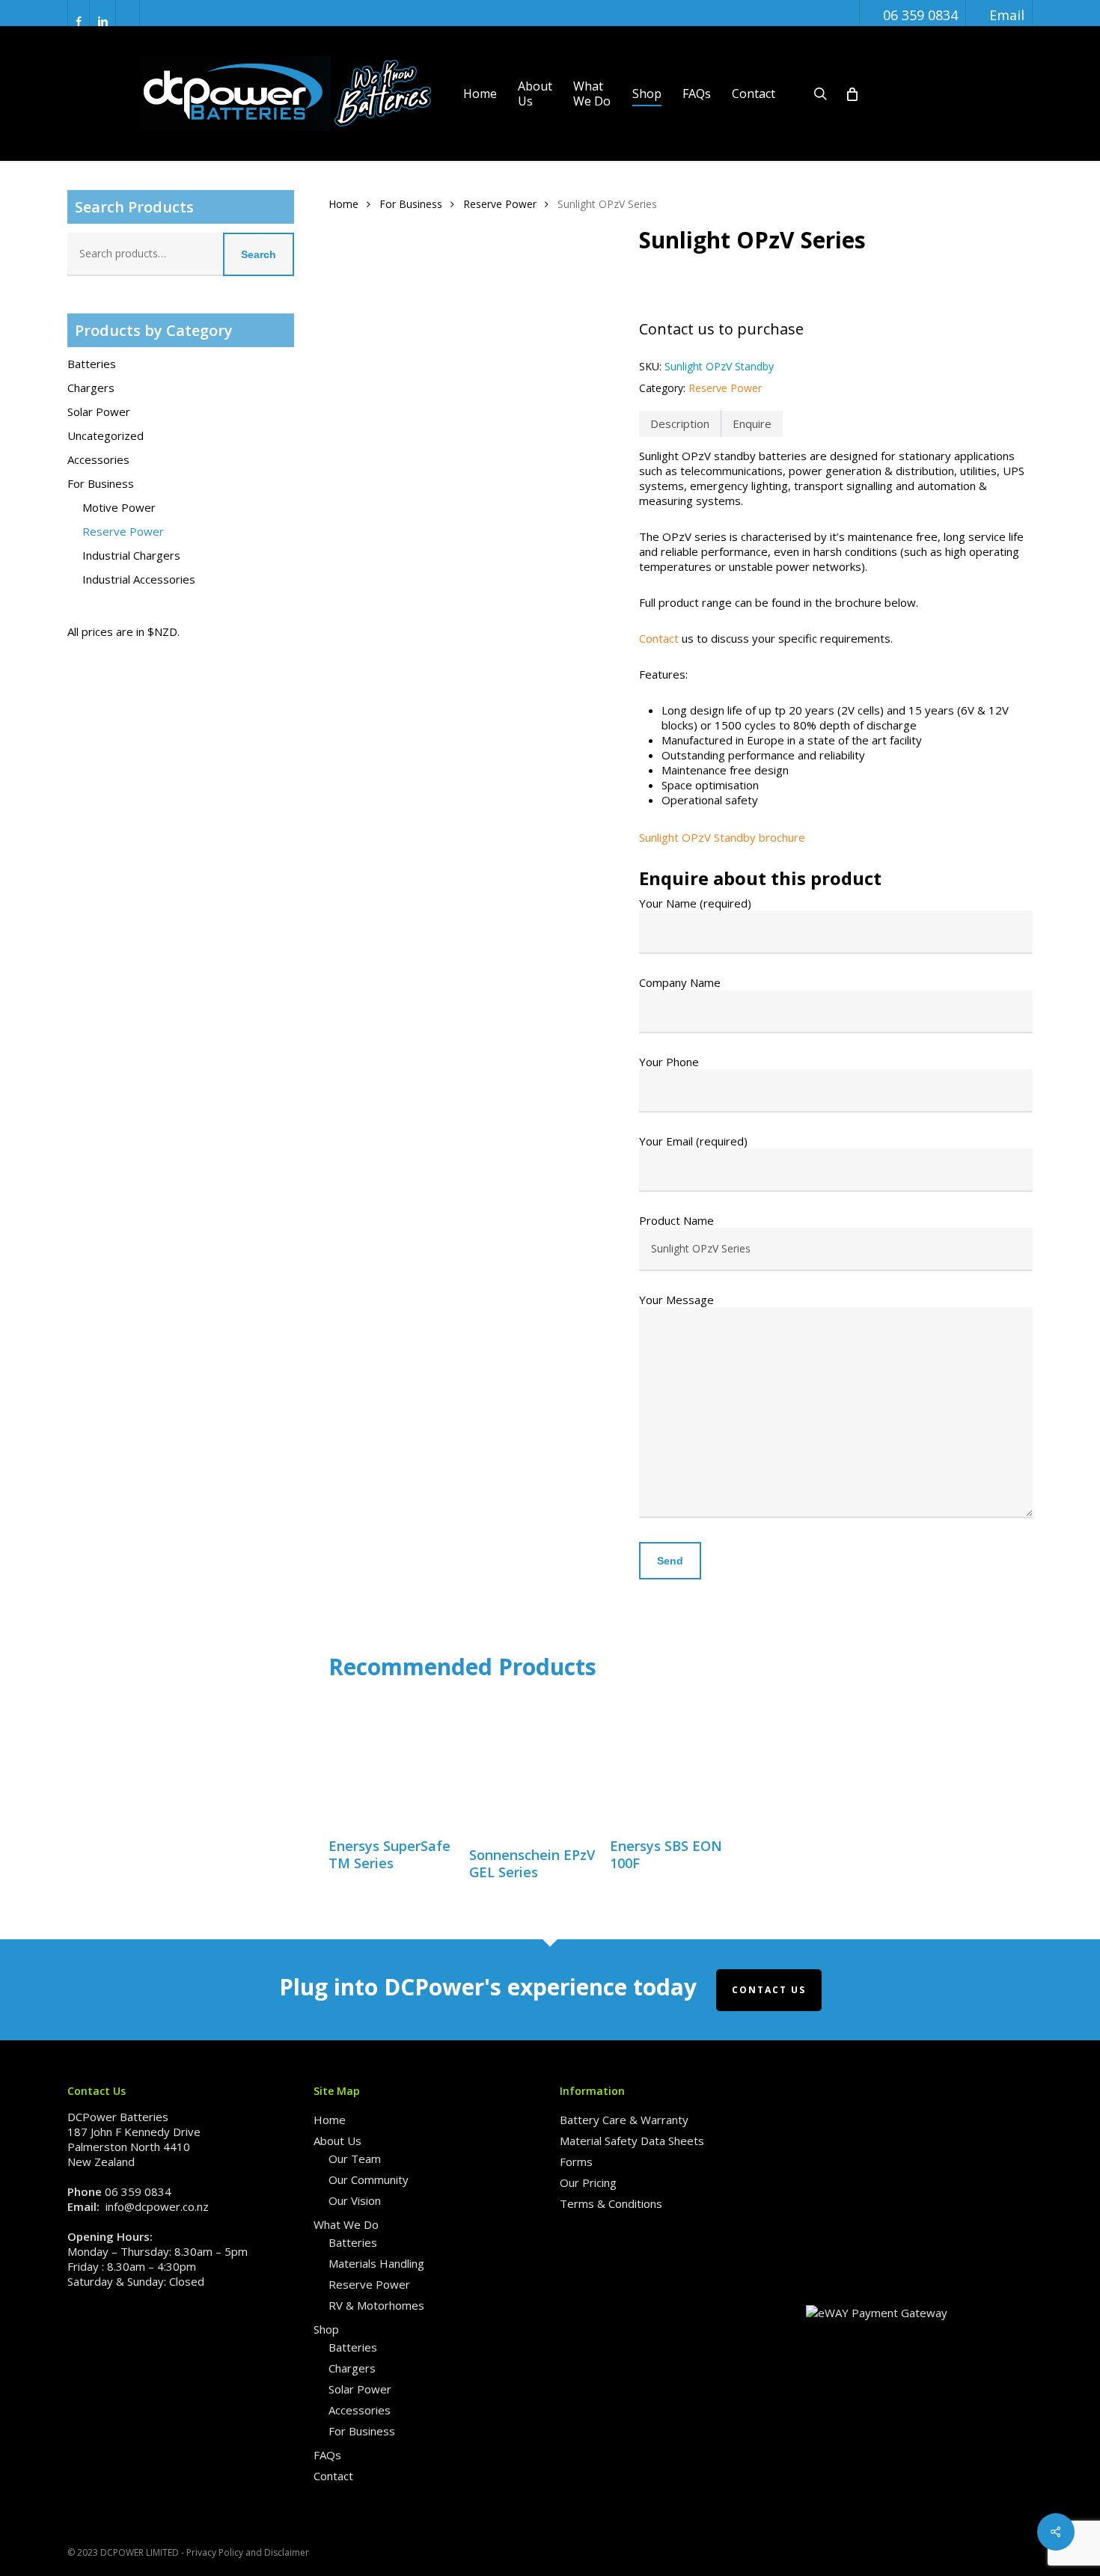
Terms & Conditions (611, 2203)
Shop (326, 2329)
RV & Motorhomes (376, 2305)
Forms (576, 2162)
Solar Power (99, 412)
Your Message (676, 1300)
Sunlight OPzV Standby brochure (722, 837)
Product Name (676, 1220)
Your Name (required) (695, 903)
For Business (101, 483)
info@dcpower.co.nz (157, 2206)
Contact (659, 638)
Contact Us (769, 1990)
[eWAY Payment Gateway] (877, 2313)
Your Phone (669, 1062)
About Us (337, 2141)
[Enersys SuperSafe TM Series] (392, 1760)
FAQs (327, 2455)
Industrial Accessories (139, 579)
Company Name (680, 982)
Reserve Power (123, 531)
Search (259, 254)
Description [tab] (680, 423)
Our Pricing (588, 2182)
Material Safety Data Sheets (632, 2141)
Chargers (91, 388)
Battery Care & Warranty (624, 2120)
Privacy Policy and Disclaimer (248, 2552)
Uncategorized (106, 435)
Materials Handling (376, 2263)
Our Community (369, 2179)
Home (343, 204)
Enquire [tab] (752, 423)
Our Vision (355, 2200)
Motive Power (119, 507)
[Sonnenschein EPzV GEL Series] (532, 1765)
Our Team (355, 2159)
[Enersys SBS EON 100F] (673, 1760)
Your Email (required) (693, 1141)
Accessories (98, 459)
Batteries (92, 364)
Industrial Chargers (131, 555)
